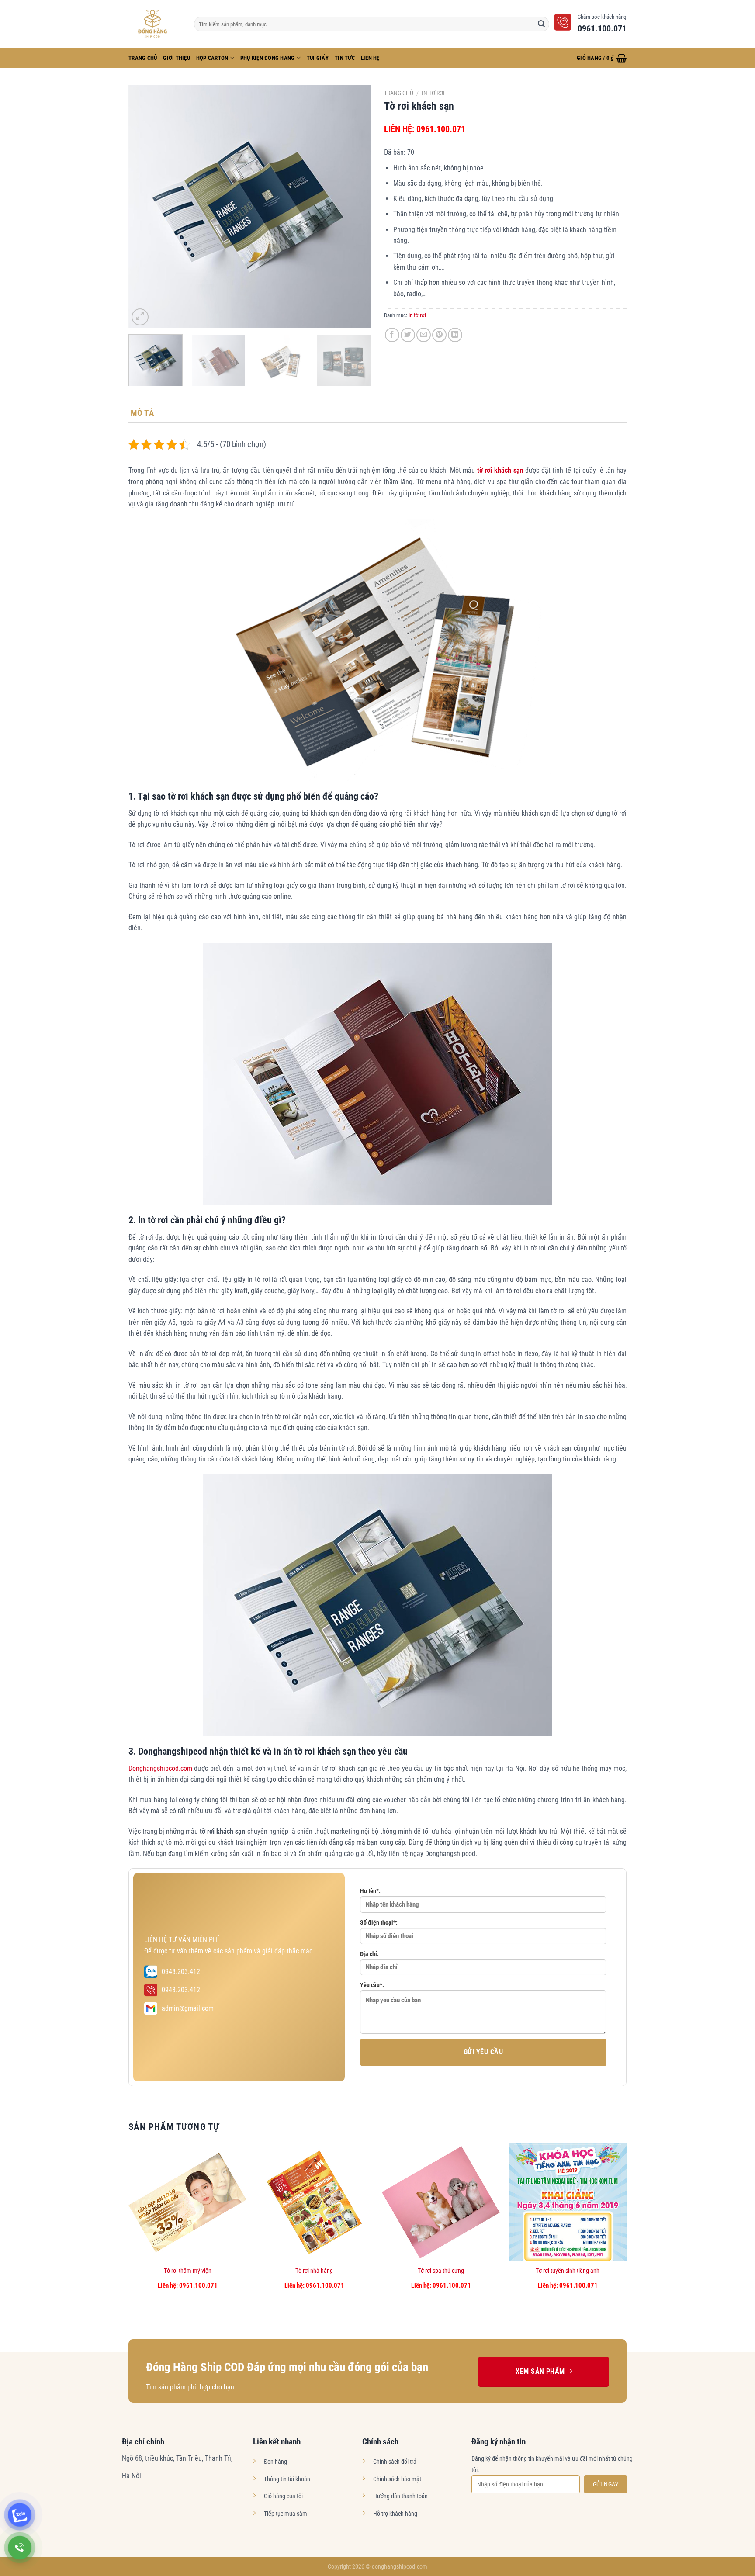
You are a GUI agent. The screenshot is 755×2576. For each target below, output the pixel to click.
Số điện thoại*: (379, 1923)
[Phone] (20, 2548)
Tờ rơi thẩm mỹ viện (188, 2271)
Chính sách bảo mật (397, 2479)
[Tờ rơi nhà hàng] (314, 2202)
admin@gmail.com (188, 2008)
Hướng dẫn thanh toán (400, 2496)
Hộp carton (212, 58)
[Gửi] (541, 24)
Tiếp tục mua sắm (286, 2514)
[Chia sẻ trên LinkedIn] (455, 335)
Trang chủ (399, 93)
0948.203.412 (181, 1972)
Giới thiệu (177, 58)
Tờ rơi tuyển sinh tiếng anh (568, 2271)
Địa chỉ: (369, 1954)
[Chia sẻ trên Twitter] (408, 335)
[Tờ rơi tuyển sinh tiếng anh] (568, 2202)
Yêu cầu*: (372, 1985)
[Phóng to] (140, 317)
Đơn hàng (275, 2462)
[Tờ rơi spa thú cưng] (441, 2202)
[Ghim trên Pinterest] (439, 335)
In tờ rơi (433, 93)
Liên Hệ (370, 58)
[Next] (355, 206)
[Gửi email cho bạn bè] (424, 335)
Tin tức (345, 58)
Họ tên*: (370, 1891)
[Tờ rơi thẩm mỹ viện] (187, 2202)
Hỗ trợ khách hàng (395, 2514)
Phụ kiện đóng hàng (268, 58)
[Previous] (144, 206)
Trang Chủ (143, 58)
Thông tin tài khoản (287, 2479)
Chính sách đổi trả (395, 2462)
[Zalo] (20, 2515)
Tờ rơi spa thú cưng (441, 2271)
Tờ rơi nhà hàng (314, 2271)
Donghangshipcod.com (160, 1768)
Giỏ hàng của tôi (283, 2496)
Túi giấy (318, 58)
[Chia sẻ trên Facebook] (392, 335)
